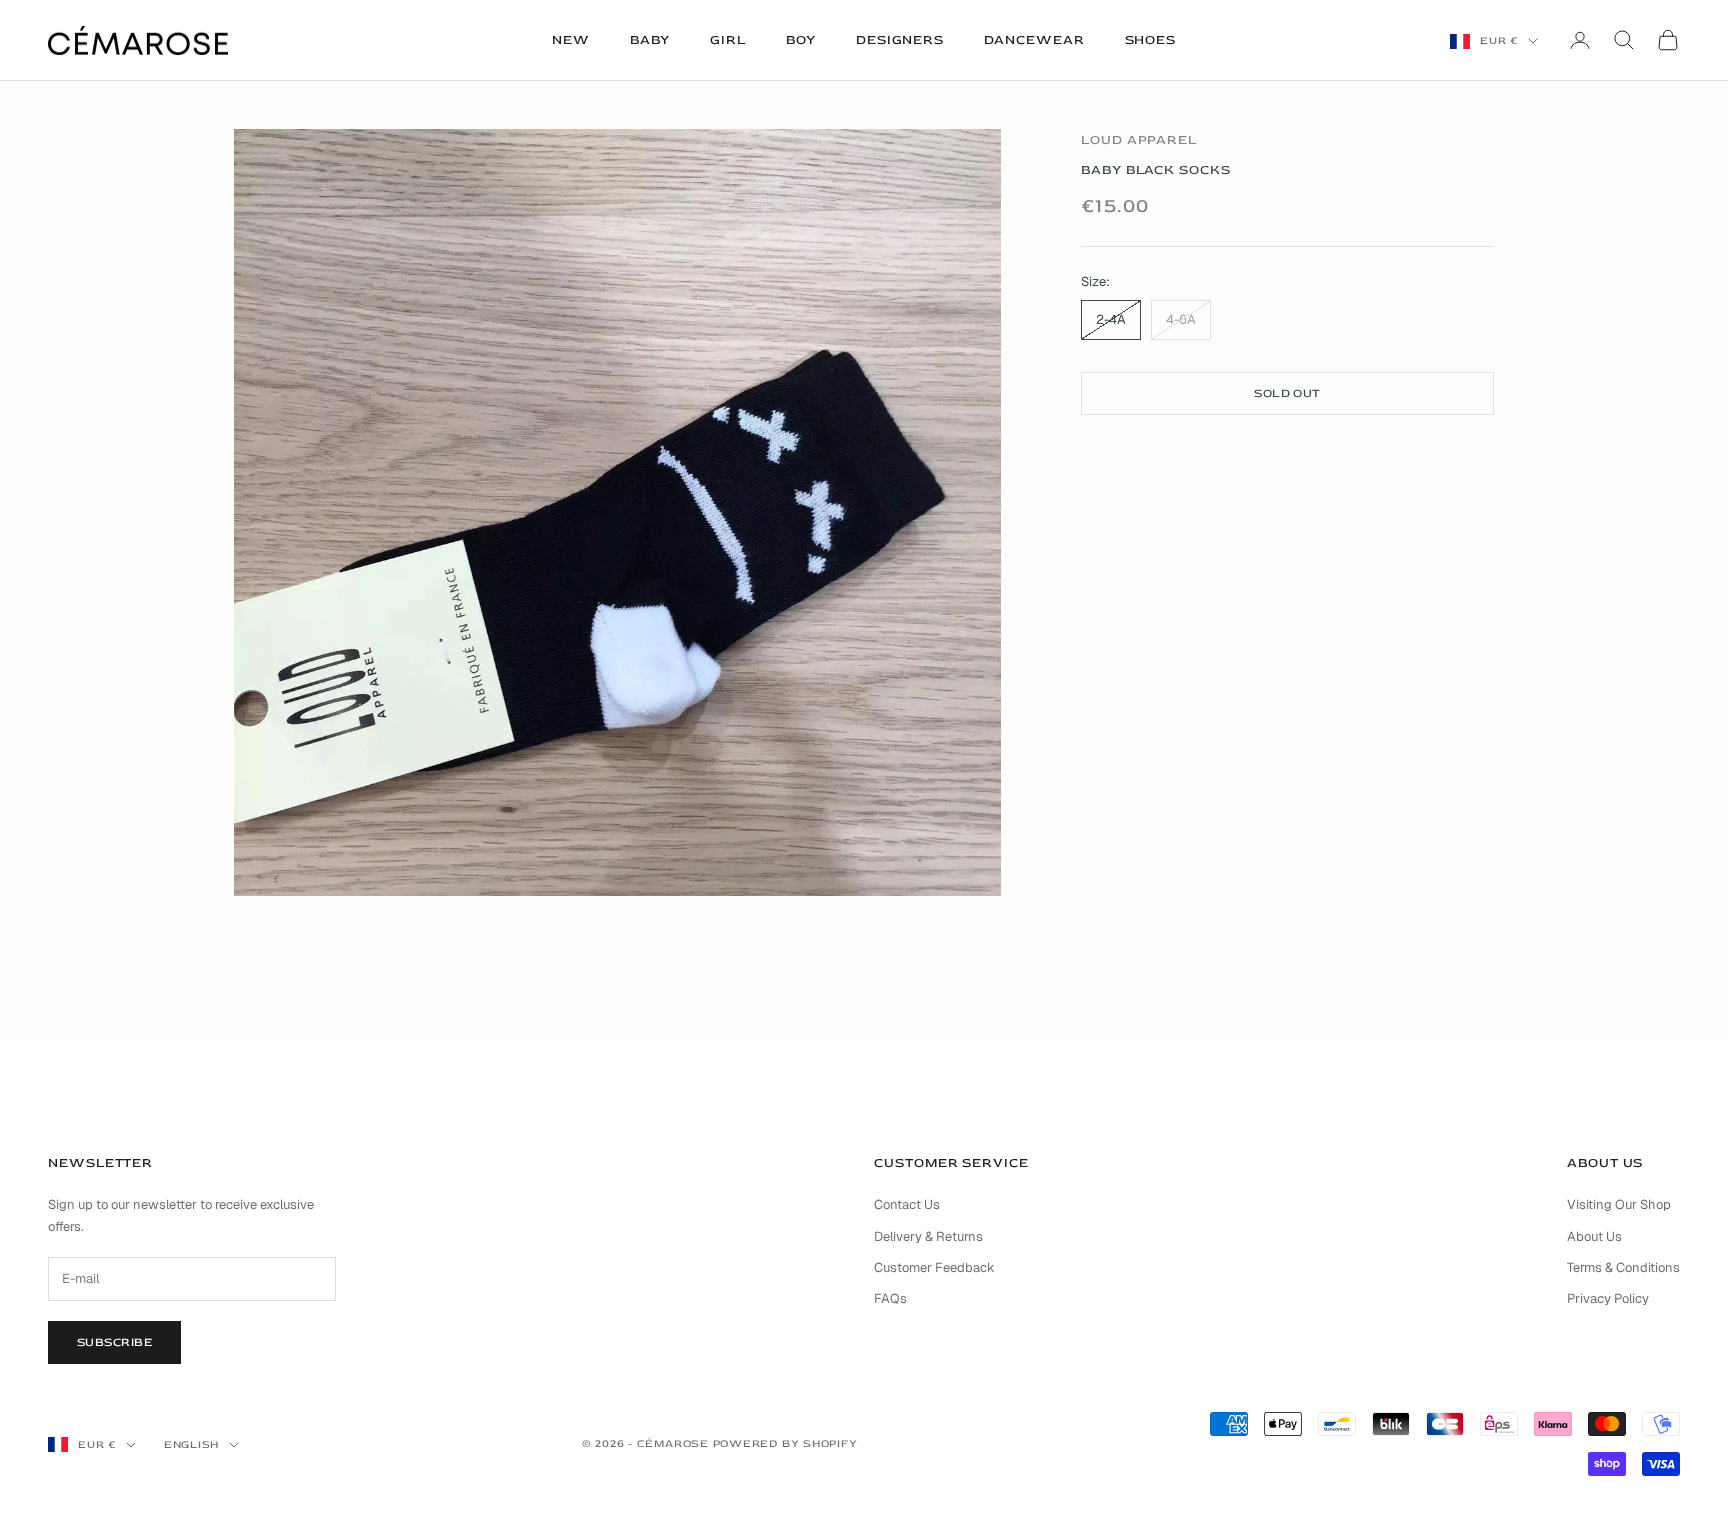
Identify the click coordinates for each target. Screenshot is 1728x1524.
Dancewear (1034, 40)
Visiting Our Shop (1619, 1204)
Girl (728, 40)
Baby (650, 40)
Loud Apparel (1139, 140)
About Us (1594, 1236)
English (191, 1444)
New (571, 40)
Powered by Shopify (785, 1443)
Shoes (1151, 40)
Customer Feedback (934, 1267)
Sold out (1287, 392)
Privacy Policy (1608, 1298)
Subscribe (114, 1342)
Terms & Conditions (1623, 1267)
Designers (900, 40)
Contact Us (907, 1204)
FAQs (890, 1298)
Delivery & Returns (928, 1236)
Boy (801, 40)
